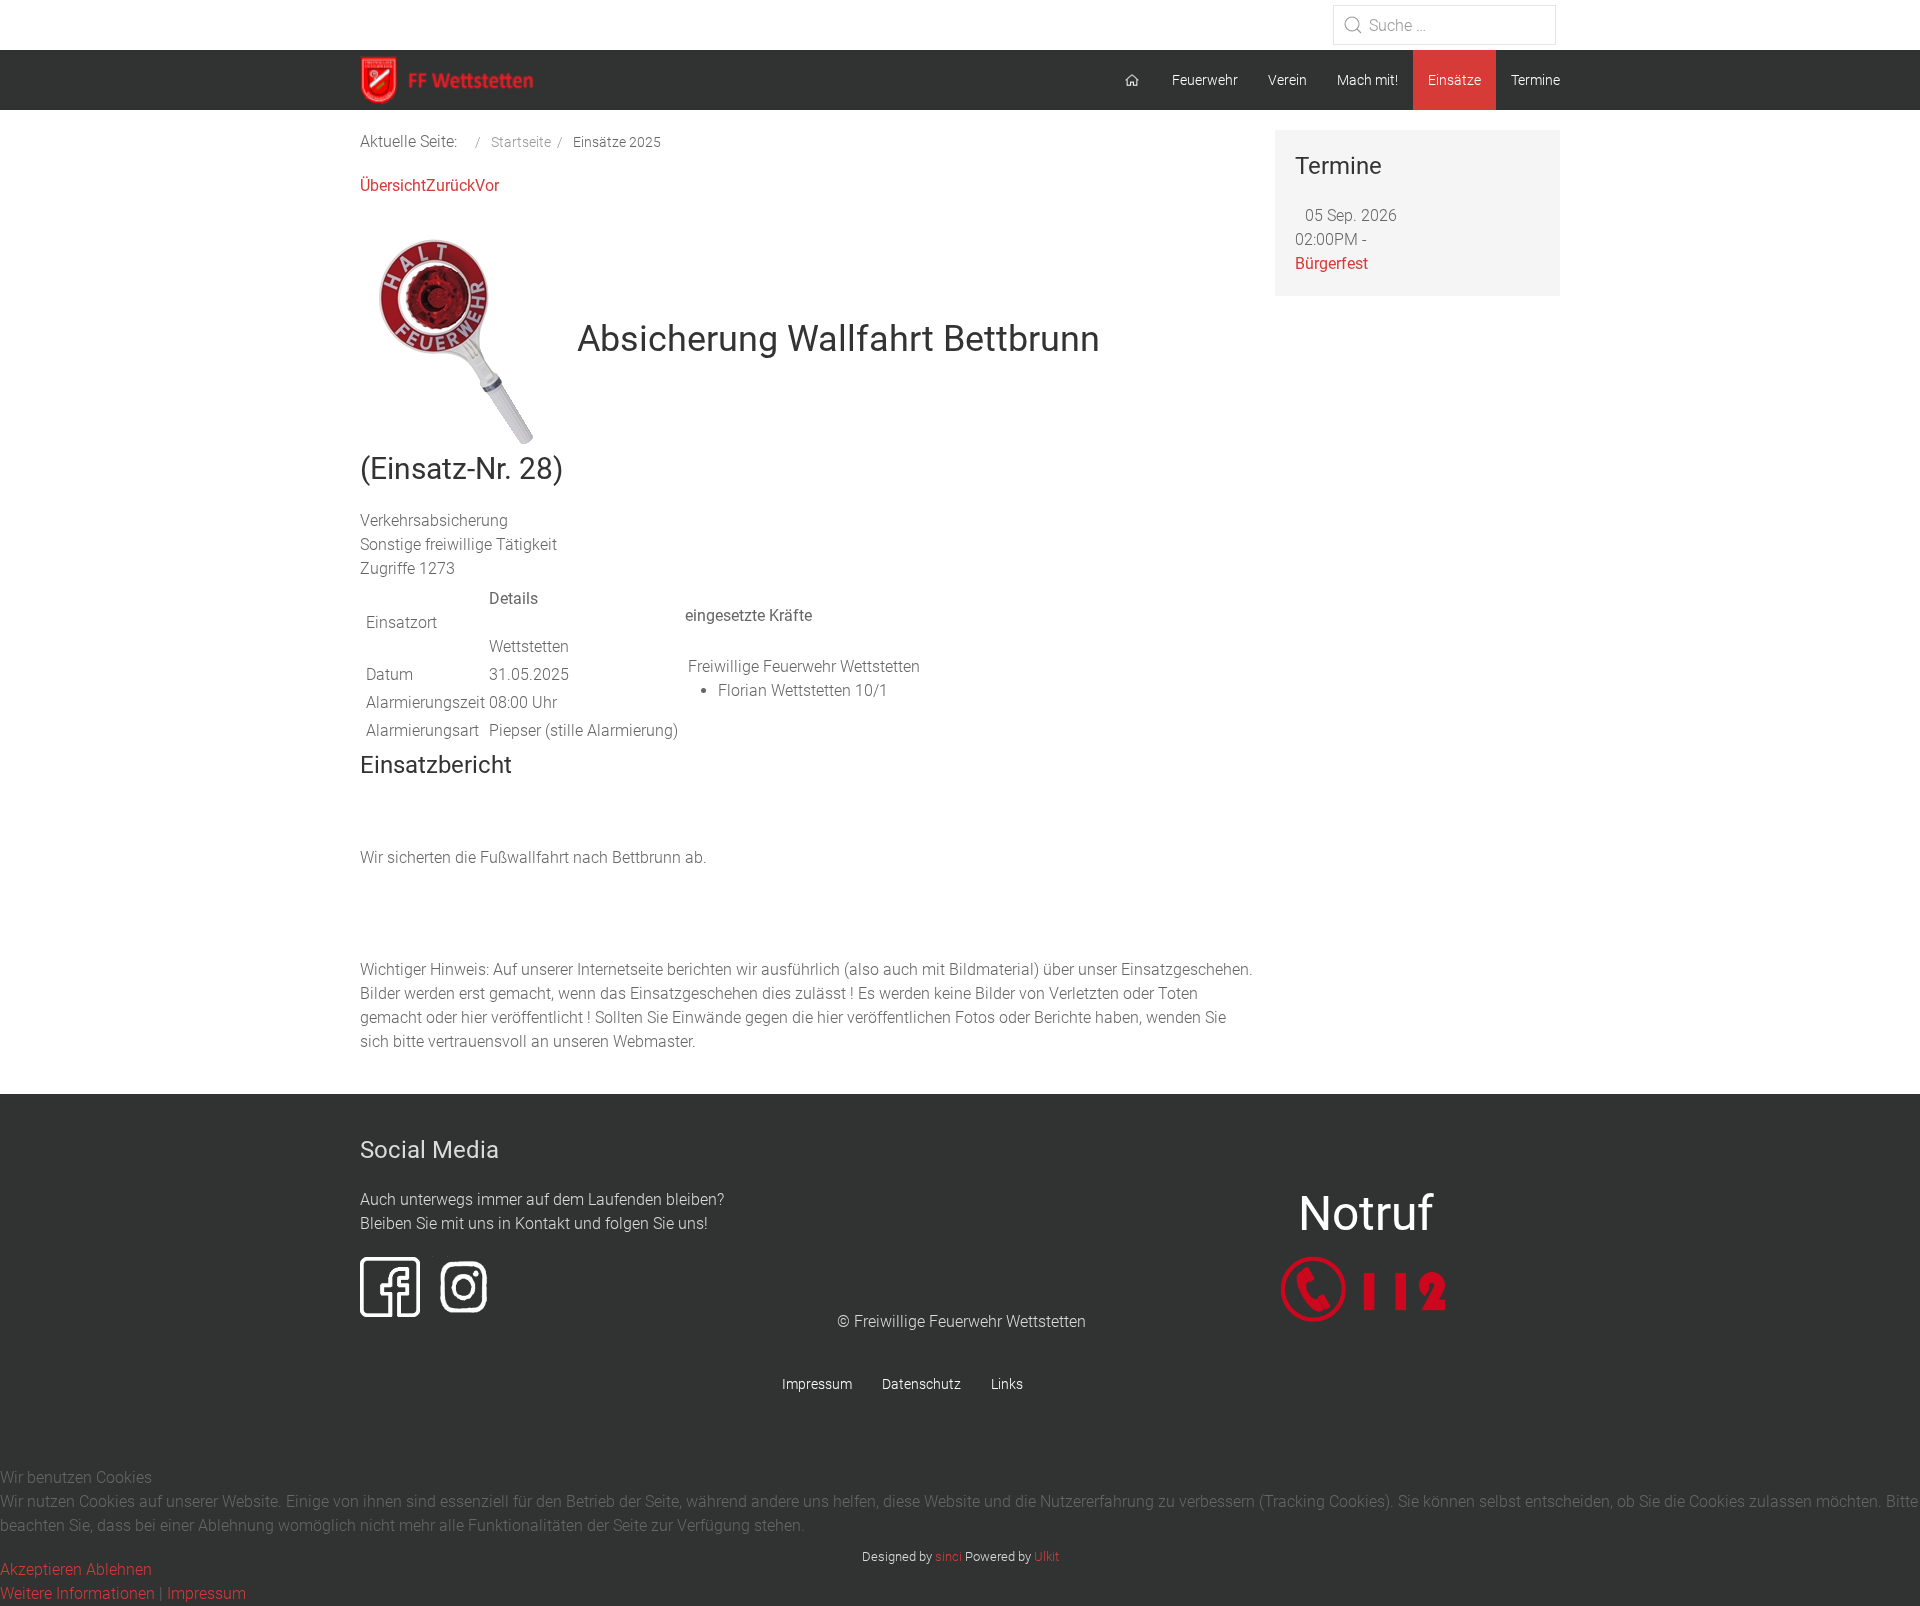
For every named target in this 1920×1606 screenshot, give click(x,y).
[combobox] (1444, 25)
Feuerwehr (1205, 80)
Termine (1535, 80)
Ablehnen (119, 1569)
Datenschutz (921, 1384)
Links (1007, 1384)
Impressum (817, 1384)
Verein (1287, 80)
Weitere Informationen (77, 1593)
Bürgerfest (1331, 263)
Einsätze (1454, 80)
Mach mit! (1367, 80)
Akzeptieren (41, 1569)
